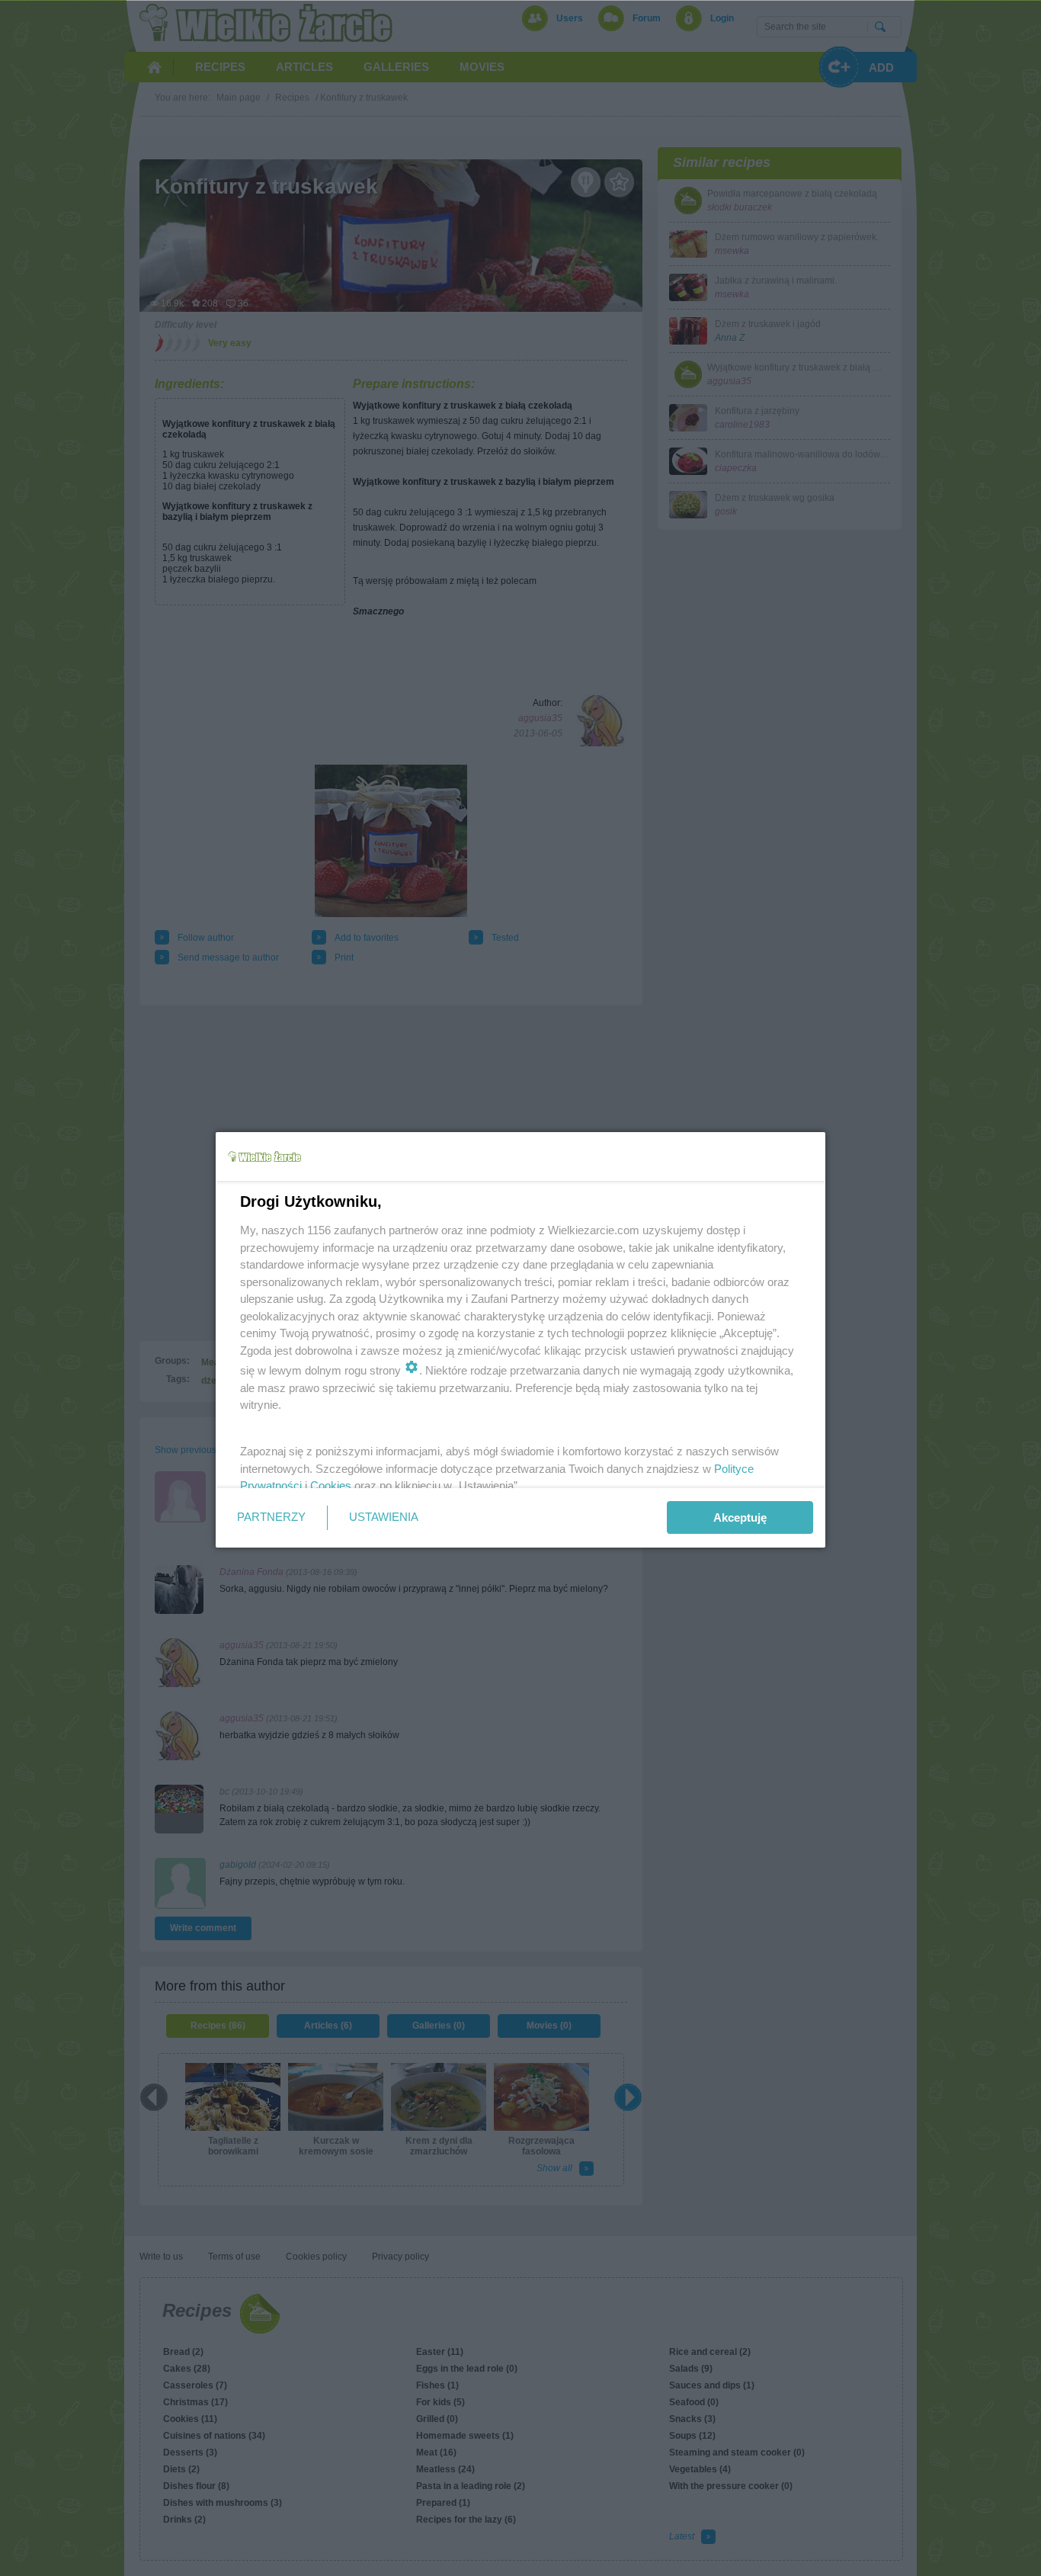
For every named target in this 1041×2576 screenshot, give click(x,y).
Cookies (331, 1485)
